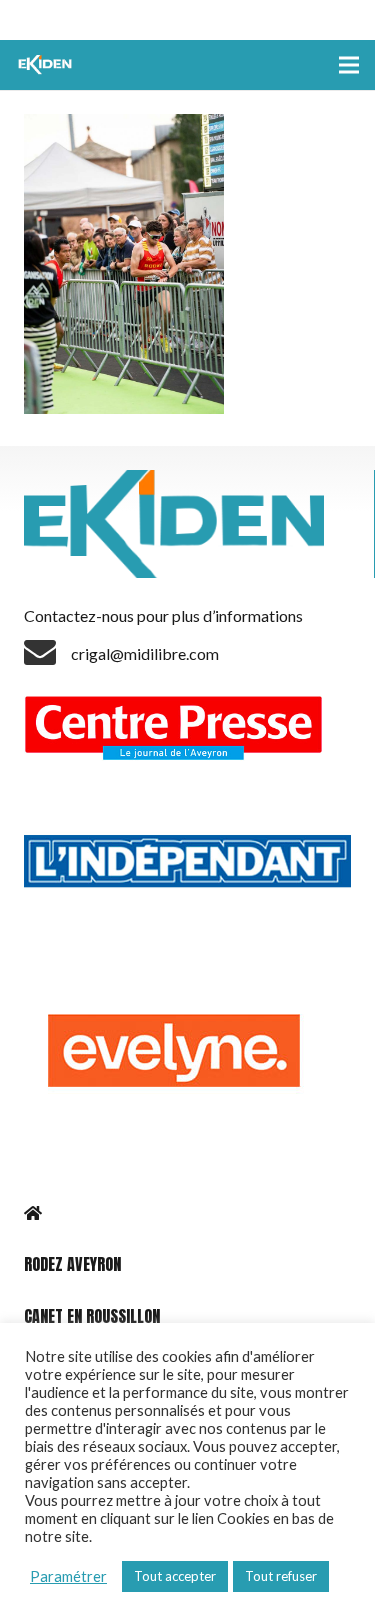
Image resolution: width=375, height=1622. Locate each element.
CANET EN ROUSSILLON (92, 1316)
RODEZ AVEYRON (72, 1264)
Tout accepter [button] (175, 1576)
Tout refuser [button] (281, 1576)
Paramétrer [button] (68, 1576)
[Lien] (47, 65)
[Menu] (349, 65)
